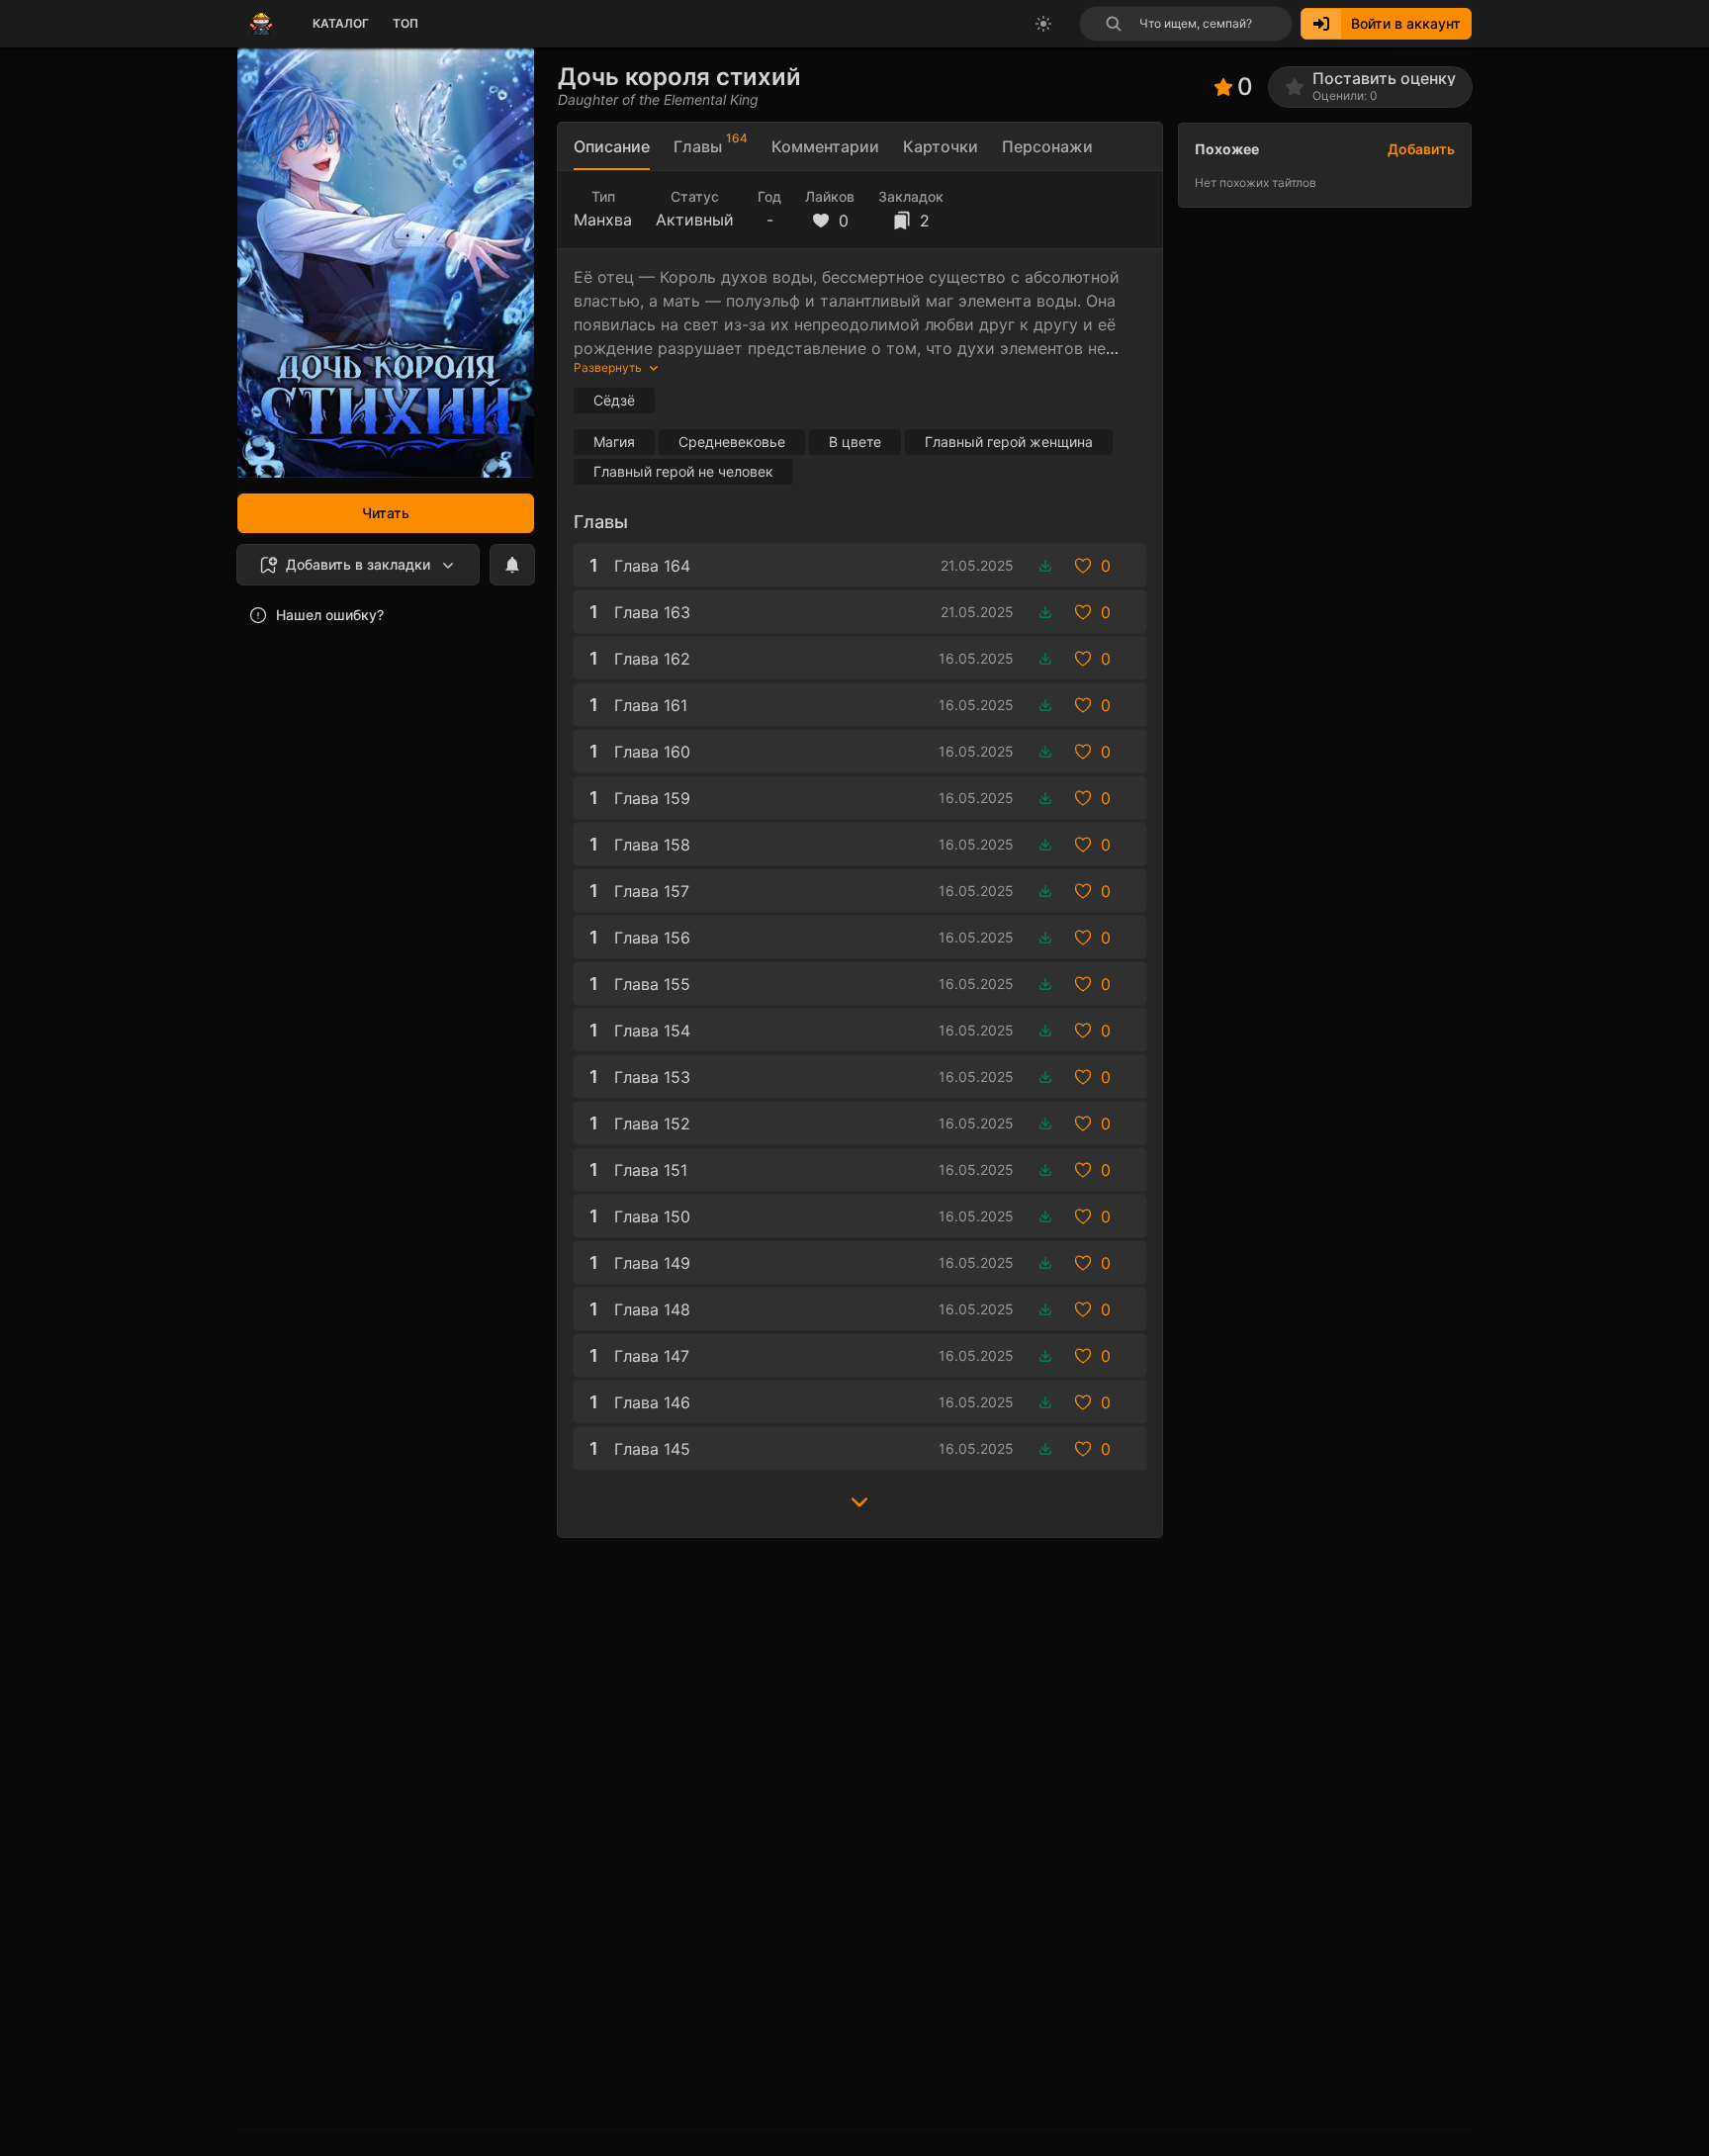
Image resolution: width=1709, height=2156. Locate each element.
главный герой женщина (1009, 442)
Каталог (341, 23)
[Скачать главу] (1045, 566)
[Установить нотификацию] (512, 565)
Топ (405, 23)
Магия (614, 442)
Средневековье (732, 442)
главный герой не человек (683, 471)
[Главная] (261, 24)
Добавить (1421, 149)
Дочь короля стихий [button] (679, 77)
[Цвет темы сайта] (1043, 24)
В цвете (855, 442)
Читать (386, 513)
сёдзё (614, 400)
